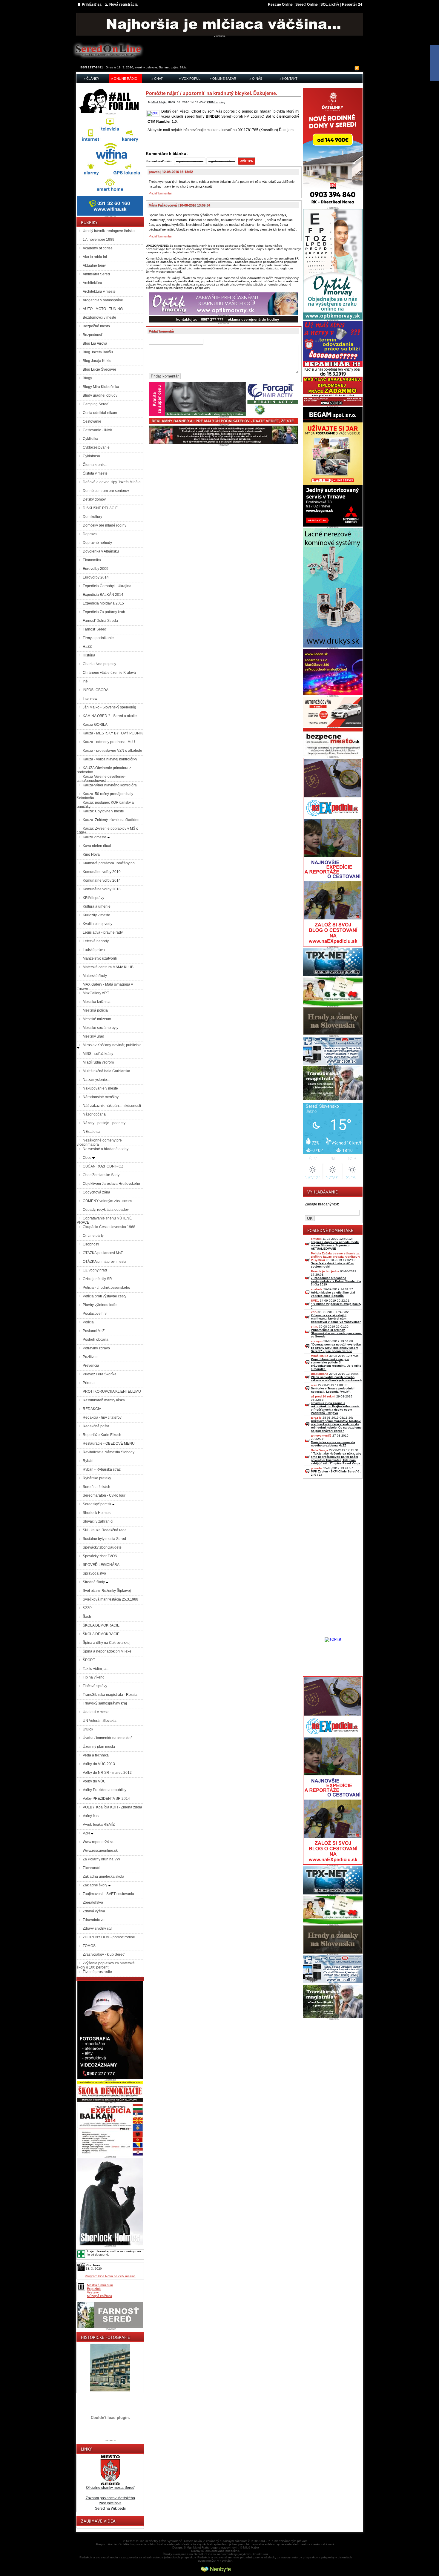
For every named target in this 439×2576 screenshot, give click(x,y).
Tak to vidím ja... (96, 1669)
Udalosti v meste (96, 1712)
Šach (87, 1617)
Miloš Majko (159, 102)
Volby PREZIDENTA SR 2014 (106, 1799)
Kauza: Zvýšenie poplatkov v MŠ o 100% (108, 831)
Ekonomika (92, 560)
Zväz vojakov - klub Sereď (104, 1954)
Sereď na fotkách (96, 1487)
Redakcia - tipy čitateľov (102, 1417)
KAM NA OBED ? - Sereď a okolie (110, 716)
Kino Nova (91, 854)
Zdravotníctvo (94, 1920)
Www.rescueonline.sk (100, 1851)
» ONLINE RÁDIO (124, 79)
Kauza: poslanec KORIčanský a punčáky (105, 805)
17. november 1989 (99, 240)
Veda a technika (96, 1755)
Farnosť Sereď (95, 629)
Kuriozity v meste (96, 915)
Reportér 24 (352, 4)
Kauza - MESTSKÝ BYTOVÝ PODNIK (113, 733)
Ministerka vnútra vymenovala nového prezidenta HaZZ (333, 1444)
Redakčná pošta (96, 1426)
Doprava (90, 534)
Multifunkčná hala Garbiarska (106, 1071)
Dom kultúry (92, 517)
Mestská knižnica (97, 1002)
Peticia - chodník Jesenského (106, 1288)
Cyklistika (90, 439)
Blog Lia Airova (95, 343)
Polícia (88, 1322)
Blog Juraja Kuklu (97, 361)
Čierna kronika (95, 465)
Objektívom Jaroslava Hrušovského (111, 1184)
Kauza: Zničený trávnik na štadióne (111, 820)
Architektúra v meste (99, 291)
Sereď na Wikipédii (110, 2509)
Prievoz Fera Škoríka (100, 1374)
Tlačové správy (95, 1686)
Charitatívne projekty (99, 664)
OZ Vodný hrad (95, 1270)
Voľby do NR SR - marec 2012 (107, 1773)
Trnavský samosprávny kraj (105, 1703)
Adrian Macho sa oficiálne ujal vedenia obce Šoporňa (333, 1294)
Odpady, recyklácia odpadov (106, 1210)
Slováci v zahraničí (98, 1521)
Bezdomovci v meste (99, 317)
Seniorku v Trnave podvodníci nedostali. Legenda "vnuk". (333, 1390)
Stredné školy (94, 1582)
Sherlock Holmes (97, 1513)
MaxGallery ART (96, 993)
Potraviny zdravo (96, 1348)
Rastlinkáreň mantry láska (104, 1400)
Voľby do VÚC (94, 1781)
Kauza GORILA (95, 725)
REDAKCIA (92, 1409)
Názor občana (94, 1114)
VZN (87, 1833)
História (89, 655)
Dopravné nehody (97, 543)
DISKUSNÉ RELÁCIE (100, 508)
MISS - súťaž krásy (98, 1054)
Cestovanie (92, 421)
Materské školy (95, 976)
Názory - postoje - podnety (104, 1123)
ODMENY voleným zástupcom (107, 1201)
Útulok (88, 1729)
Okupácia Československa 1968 (109, 1227)
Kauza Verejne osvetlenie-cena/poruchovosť (101, 779)
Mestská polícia (95, 1010)
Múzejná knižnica (99, 2296)
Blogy (87, 378)
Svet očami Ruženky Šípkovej (107, 1591)
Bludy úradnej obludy (100, 395)
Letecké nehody (96, 941)
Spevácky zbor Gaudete (102, 1547)
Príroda (89, 1383)
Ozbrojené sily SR (97, 1279)
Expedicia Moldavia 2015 (103, 603)
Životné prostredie (97, 1972)
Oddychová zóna (96, 1192)
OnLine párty (93, 1236)
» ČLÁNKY (91, 79)
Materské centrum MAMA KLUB (108, 967)
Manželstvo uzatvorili (100, 958)
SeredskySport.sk (97, 1504)
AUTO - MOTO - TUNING (103, 309)
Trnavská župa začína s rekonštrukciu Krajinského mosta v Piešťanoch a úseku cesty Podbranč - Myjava (335, 1408)
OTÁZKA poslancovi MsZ (103, 1253)
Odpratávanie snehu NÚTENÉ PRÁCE (104, 1220)
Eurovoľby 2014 (96, 577)
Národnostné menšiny (101, 1097)
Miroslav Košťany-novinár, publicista (112, 1045)
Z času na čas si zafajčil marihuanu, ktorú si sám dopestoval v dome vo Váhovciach (336, 1318)
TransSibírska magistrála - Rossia (110, 1695)
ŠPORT (89, 1660)
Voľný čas (91, 1816)
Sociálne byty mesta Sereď (104, 1539)
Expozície (94, 2289)
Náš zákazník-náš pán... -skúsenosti (112, 1106)
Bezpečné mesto (96, 326)
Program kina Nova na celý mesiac (110, 2276)
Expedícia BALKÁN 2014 (103, 595)
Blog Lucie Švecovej (99, 369)
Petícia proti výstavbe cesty (105, 1296)
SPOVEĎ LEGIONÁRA (101, 1565)
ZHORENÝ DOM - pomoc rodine (109, 1937)
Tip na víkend (94, 1677)
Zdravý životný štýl (98, 1928)
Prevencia (91, 1366)
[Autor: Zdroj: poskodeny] (154, 113)
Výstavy (93, 2292)
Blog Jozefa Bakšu (98, 352)
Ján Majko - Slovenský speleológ (109, 707)
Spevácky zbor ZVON (100, 1556)
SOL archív (330, 4)
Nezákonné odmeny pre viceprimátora (99, 1142)
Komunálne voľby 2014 (102, 880)
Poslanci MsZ (94, 1331)
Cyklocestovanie (96, 447)
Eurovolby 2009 (96, 569)
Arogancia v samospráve (103, 300)
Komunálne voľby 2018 (102, 889)
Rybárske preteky (97, 1478)
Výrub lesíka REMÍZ (99, 1825)
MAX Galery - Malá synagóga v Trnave (105, 986)
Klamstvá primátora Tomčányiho (109, 863)
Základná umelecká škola (103, 1877)
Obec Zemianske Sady (101, 1175)
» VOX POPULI (190, 79)
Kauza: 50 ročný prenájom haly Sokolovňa (105, 796)
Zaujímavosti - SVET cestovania (108, 1894)
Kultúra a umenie (97, 906)
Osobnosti (91, 1244)
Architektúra (92, 283)
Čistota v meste (95, 473)
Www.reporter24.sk (98, 1842)
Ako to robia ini (95, 257)
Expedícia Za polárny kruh (104, 612)
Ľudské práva (94, 950)
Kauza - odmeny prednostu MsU (109, 742)
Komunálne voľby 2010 (102, 872)
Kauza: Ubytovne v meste (103, 811)
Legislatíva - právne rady (103, 932)
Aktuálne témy (94, 266)
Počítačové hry (95, 1314)
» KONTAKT (288, 79)
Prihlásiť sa (92, 4)
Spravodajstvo (94, 1573)
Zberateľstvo (93, 1903)
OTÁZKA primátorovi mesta (105, 1262)
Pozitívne (90, 1357)
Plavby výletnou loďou (101, 1305)
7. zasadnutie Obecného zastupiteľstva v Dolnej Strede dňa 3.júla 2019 (336, 1281)
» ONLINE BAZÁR (223, 79)
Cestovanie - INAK (98, 430)
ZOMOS (89, 1946)
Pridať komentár (160, 193)
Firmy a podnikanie (98, 638)
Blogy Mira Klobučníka (101, 387)
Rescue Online (280, 4)
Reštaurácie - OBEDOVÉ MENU (109, 1443)
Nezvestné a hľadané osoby (106, 1149)
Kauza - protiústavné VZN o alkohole (112, 751)
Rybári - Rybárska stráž (102, 1469)
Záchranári (92, 1868)
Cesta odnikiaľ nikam (100, 413)
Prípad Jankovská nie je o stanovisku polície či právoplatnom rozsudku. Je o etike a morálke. (336, 1364)
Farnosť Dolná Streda (100, 621)
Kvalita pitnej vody (98, 924)
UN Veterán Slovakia (100, 1721)
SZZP (87, 1608)
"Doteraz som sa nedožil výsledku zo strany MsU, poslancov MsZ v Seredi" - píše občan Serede (336, 1348)
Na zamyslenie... (96, 1080)
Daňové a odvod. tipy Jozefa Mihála (112, 482)
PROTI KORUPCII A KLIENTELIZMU (112, 1391)
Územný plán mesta (99, 1747)
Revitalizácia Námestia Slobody (109, 1452)
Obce (88, 1158)
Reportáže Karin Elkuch (102, 1435)
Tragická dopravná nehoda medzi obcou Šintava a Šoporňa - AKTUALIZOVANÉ (335, 1245)
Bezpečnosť (93, 335)
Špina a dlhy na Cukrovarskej (107, 1643)
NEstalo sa (92, 1132)
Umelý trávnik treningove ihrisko (109, 231)
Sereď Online (307, 4)
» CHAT (157, 79)
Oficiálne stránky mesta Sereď (110, 2488)
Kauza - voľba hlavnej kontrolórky (110, 759)
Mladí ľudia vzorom (98, 1062)
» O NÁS (256, 79)
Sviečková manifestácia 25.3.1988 (110, 1599)
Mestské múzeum (97, 1019)
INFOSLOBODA (96, 690)
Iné (85, 681)
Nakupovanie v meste (100, 1088)
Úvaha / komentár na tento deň (108, 1738)
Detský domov (94, 499)
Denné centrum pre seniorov (106, 491)
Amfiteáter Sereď (96, 274)
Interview (90, 699)
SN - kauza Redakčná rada (105, 1530)
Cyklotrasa (91, 456)
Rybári (88, 1461)
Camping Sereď (96, 404)
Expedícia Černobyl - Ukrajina (107, 586)
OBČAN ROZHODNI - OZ (103, 1166)
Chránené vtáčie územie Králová (109, 673)
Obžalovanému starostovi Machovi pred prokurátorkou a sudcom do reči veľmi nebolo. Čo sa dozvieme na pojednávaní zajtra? (336, 1426)
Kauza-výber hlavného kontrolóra (110, 785)
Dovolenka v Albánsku (101, 551)
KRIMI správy (93, 898)
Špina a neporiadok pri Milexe (107, 1651)
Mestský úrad (93, 1036)
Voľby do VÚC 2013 (99, 1764)
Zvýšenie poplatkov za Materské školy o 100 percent (106, 1965)
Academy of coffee (98, 248)
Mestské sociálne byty (100, 1028)
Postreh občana (96, 1340)
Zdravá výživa (94, 1911)
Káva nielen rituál (97, 846)
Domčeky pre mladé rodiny (105, 525)
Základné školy (95, 1885)
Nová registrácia (123, 4)
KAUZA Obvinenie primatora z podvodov (104, 770)
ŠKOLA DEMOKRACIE (101, 1625)
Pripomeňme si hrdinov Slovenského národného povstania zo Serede (336, 1333)
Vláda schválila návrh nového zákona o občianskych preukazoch (336, 1379)
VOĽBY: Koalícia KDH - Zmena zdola (112, 1807)
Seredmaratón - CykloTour (104, 1495)
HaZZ (87, 647)
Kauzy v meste (95, 837)
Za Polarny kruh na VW (101, 1859)
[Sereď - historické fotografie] (110, 2392)
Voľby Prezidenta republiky (105, 1790)
